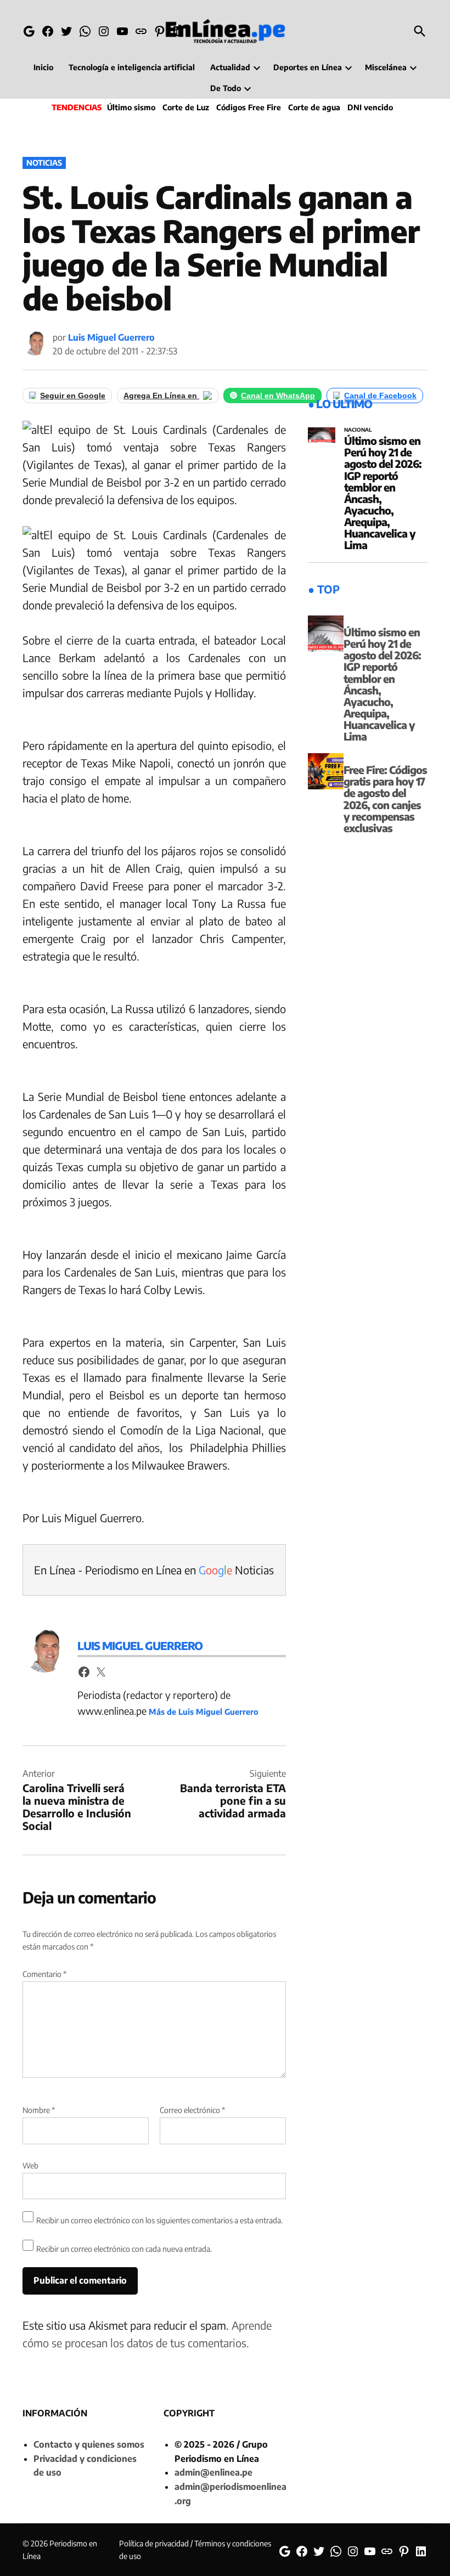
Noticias (44, 163)
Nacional (358, 430)
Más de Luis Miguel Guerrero (204, 1711)
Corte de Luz (186, 107)
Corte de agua (314, 107)
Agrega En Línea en (161, 396)
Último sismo (131, 107)
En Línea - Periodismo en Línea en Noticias (154, 1570)
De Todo (226, 88)
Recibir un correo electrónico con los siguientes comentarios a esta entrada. (159, 2220)
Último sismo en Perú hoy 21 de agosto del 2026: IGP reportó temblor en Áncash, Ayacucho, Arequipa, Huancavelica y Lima (383, 493)
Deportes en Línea (308, 67)
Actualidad (230, 67)
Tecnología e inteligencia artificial (132, 67)
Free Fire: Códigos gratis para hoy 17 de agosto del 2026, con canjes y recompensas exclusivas (385, 799)
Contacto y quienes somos (89, 2444)
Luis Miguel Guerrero (111, 337)
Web (30, 2165)
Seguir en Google (73, 396)
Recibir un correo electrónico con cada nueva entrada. (124, 2249)
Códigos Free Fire (249, 107)
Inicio (43, 67)
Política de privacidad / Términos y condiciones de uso (195, 2549)
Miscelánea (386, 67)
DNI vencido (370, 107)
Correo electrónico (192, 2110)
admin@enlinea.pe (213, 2472)
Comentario (44, 1974)
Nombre (39, 2110)
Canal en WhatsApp (278, 396)
